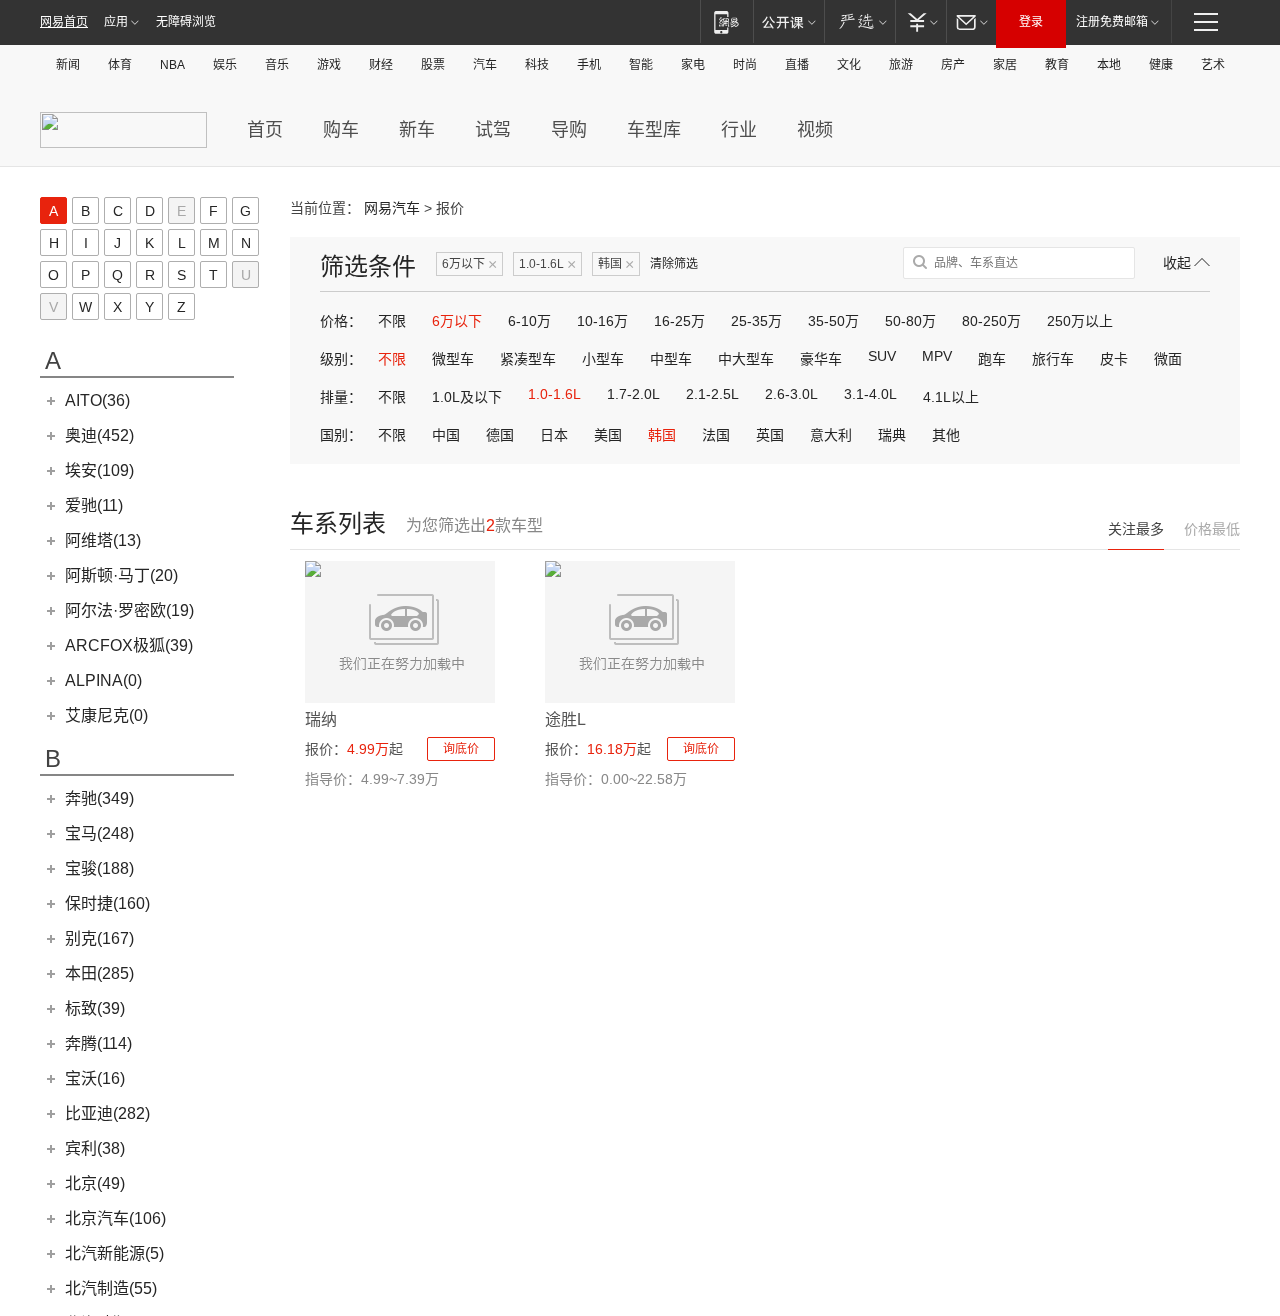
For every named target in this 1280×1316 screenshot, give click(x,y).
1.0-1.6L (547, 264)
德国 (500, 435)
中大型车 (746, 359)
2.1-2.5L (712, 394)
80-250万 (991, 321)
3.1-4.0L (870, 394)
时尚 (745, 65)
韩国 (616, 264)
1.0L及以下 (467, 397)
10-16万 (602, 321)
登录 (1031, 22)
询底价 (461, 749)
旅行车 (1053, 359)
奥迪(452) (99, 435)
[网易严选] (859, 21)
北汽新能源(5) (114, 1253)
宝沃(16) (95, 1078)
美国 (608, 435)
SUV (882, 356)
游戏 (329, 65)
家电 (693, 65)
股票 (433, 65)
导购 (569, 130)
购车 (341, 130)
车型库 (654, 130)
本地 (1109, 65)
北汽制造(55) (111, 1288)
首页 (265, 130)
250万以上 (1080, 321)
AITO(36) (97, 400)
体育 (120, 65)
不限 (392, 321)
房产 (953, 65)
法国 (716, 435)
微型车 (453, 359)
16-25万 (679, 321)
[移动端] (726, 21)
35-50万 (833, 321)
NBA (172, 65)
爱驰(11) (94, 505)
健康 (1161, 65)
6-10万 (529, 321)
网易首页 (64, 22)
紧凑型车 (528, 359)
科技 (537, 65)
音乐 (277, 65)
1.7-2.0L (633, 394)
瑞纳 (321, 719)
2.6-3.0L (791, 394)
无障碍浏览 (186, 22)
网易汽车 (392, 208)
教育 (1057, 65)
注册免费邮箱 (1112, 22)
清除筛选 (674, 264)
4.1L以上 (951, 397)
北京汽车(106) (115, 1218)
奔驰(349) (99, 798)
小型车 (603, 359)
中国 (446, 435)
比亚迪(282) (107, 1113)
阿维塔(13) (103, 540)
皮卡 (1114, 359)
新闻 (68, 65)
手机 (589, 65)
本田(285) (99, 973)
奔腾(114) (98, 1043)
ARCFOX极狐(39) (129, 645)
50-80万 (910, 321)
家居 (1005, 65)
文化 (849, 65)
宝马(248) (99, 833)
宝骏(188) (99, 868)
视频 (815, 130)
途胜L (565, 719)
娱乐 (225, 65)
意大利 (831, 435)
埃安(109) (99, 470)
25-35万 (756, 321)
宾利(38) (95, 1148)
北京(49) (95, 1183)
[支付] (920, 21)
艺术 (1213, 65)
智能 (641, 65)
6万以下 (469, 264)
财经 (381, 65)
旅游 (901, 65)
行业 (739, 130)
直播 (797, 65)
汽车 (485, 65)
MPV (937, 356)
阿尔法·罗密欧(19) (129, 610)
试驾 (493, 130)
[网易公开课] (788, 21)
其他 (946, 435)
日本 (554, 435)
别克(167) (99, 938)
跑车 (992, 359)
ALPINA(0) (103, 680)
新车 (417, 130)
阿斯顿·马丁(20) (121, 575)
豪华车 (821, 359)
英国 (770, 435)
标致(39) (95, 1008)
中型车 (671, 359)
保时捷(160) (107, 903)
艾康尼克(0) (106, 715)
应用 (116, 22)
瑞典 (892, 435)
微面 (1168, 359)
